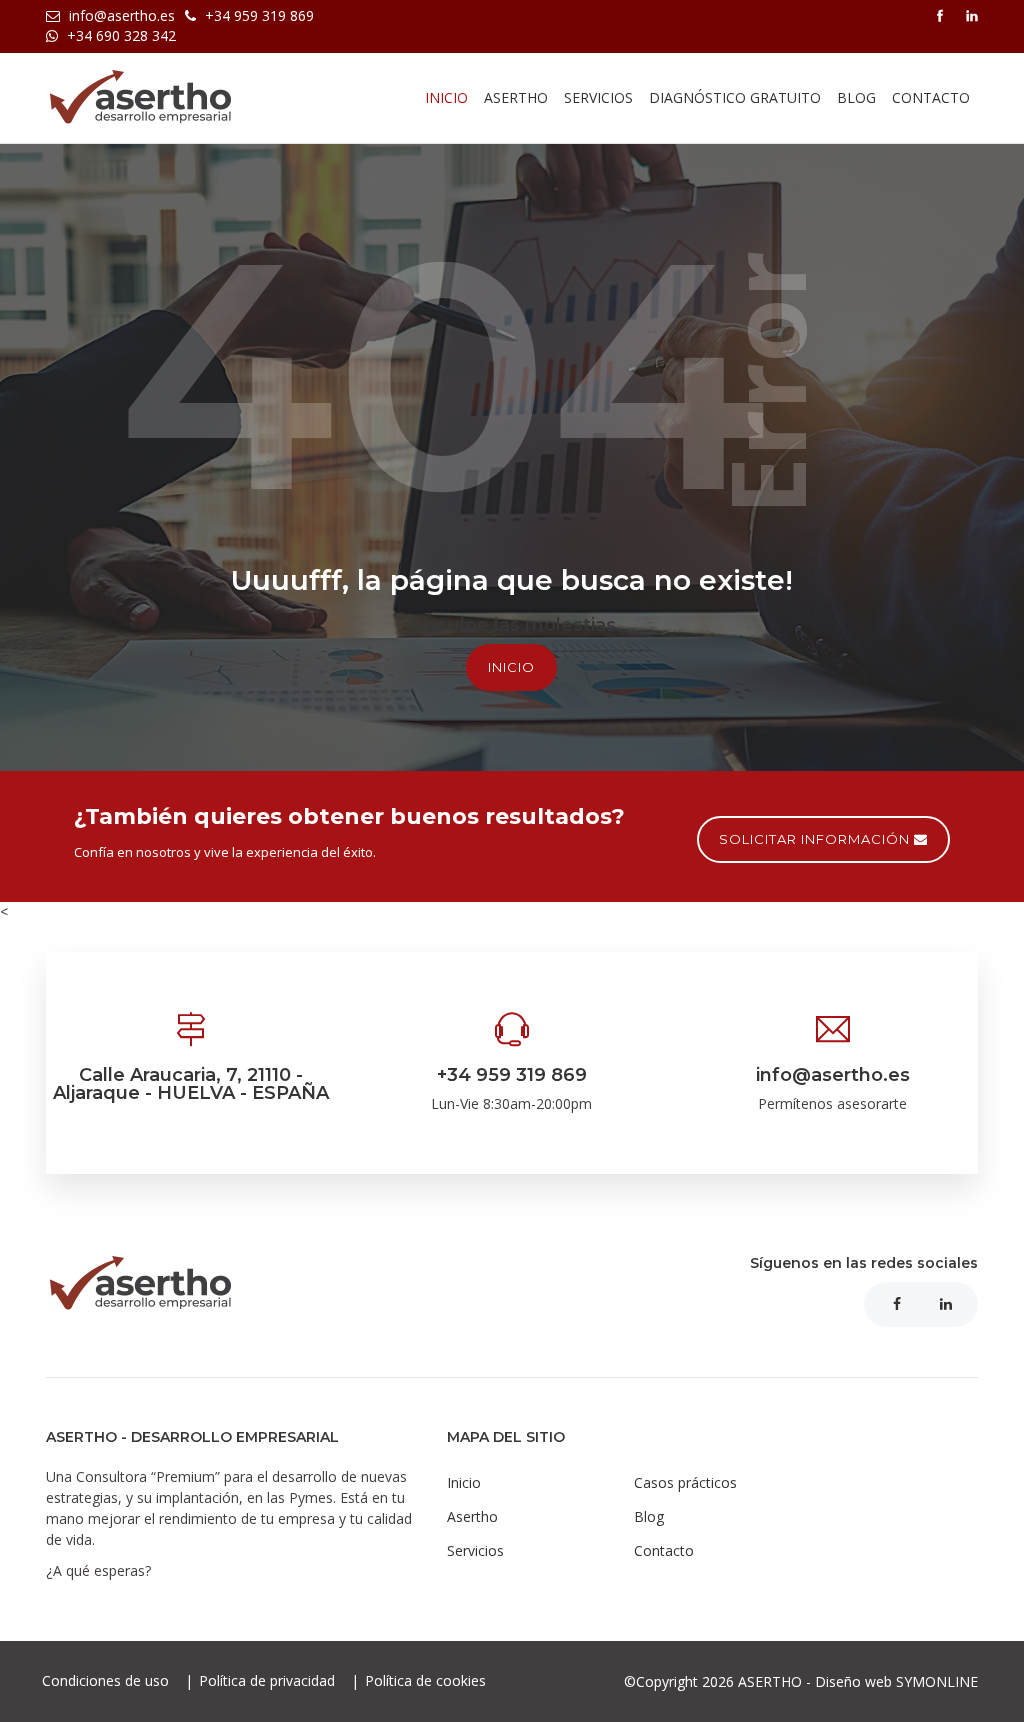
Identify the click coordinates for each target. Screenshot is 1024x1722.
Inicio (446, 97)
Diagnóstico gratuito (735, 97)
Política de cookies (425, 1680)
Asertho (472, 1516)
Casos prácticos (685, 1482)
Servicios (598, 97)
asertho (516, 97)
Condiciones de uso (107, 1680)
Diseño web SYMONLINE (896, 1681)
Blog (856, 97)
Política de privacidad (269, 1680)
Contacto (931, 97)
